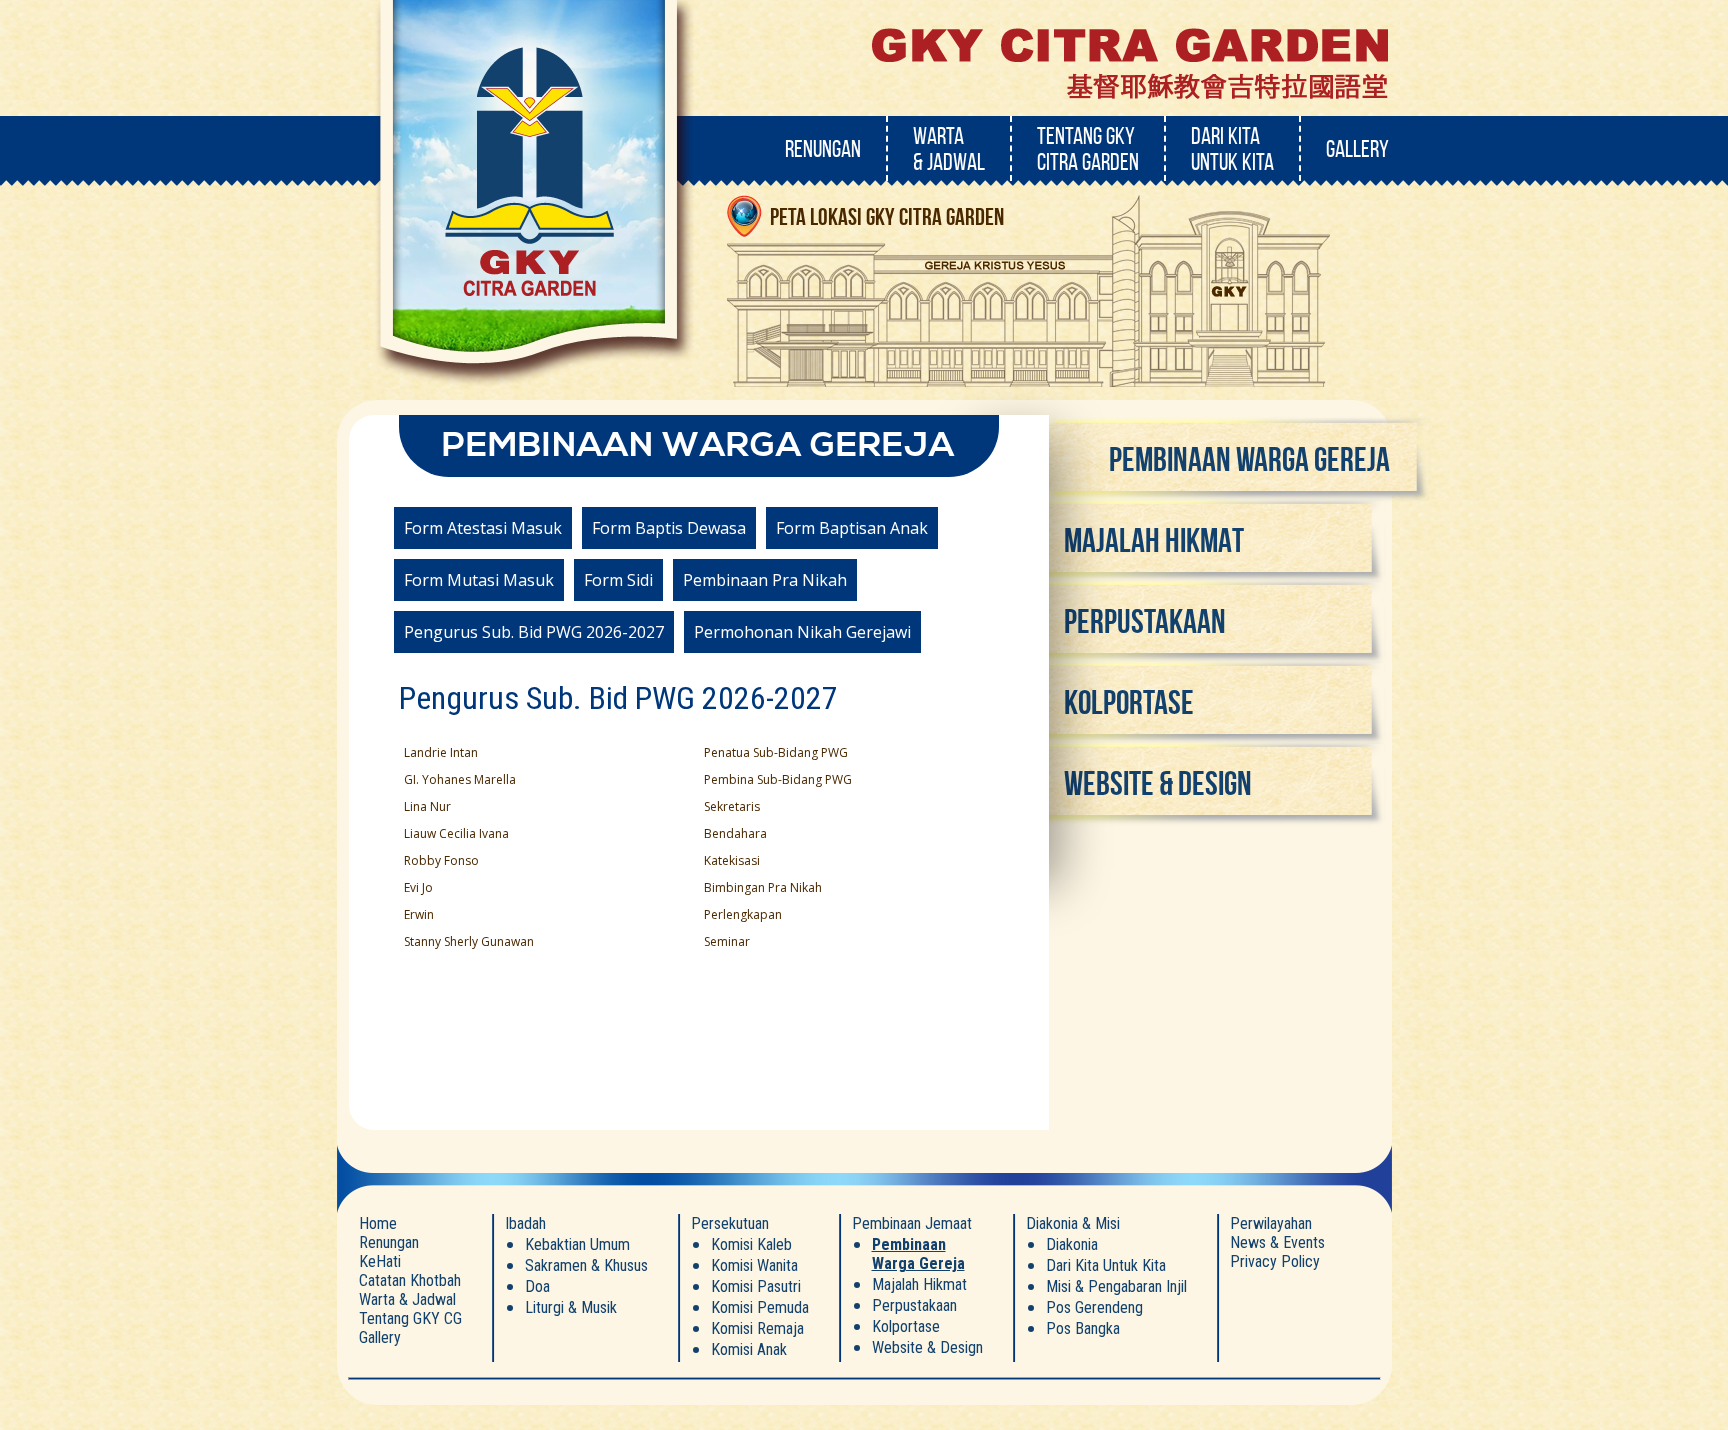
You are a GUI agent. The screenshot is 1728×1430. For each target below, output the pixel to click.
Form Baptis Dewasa (669, 528)
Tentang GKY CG (410, 1318)
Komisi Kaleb (751, 1244)
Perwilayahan (1271, 1223)
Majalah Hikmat (1154, 540)
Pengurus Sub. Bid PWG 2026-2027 (534, 632)
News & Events (1277, 1242)
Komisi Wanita (754, 1265)
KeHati (380, 1261)
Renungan (823, 149)
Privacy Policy (1275, 1261)
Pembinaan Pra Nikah (765, 580)
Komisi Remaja (757, 1328)
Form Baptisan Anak (852, 528)
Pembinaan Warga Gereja (1249, 459)
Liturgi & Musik (571, 1307)
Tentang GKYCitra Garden (1088, 149)
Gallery (1357, 149)
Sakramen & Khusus (586, 1265)
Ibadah (525, 1223)
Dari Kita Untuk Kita (1106, 1265)
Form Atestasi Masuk (483, 528)
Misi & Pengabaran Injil (1116, 1286)
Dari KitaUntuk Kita (1232, 149)
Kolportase (1129, 702)
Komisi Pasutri (756, 1286)
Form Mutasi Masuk (479, 580)
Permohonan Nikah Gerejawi (802, 632)
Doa (537, 1286)
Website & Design (1158, 783)
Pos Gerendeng (1094, 1307)
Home (378, 1223)
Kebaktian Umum (577, 1244)
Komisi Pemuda (760, 1307)
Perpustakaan (1145, 621)
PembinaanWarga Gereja (918, 1254)
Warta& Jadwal (949, 149)
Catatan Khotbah (410, 1280)
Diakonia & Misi (1073, 1223)
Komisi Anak (749, 1349)
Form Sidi (618, 580)
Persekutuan (730, 1223)
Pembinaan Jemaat (912, 1223)
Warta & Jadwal (407, 1299)
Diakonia (1072, 1244)
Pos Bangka (1083, 1328)
